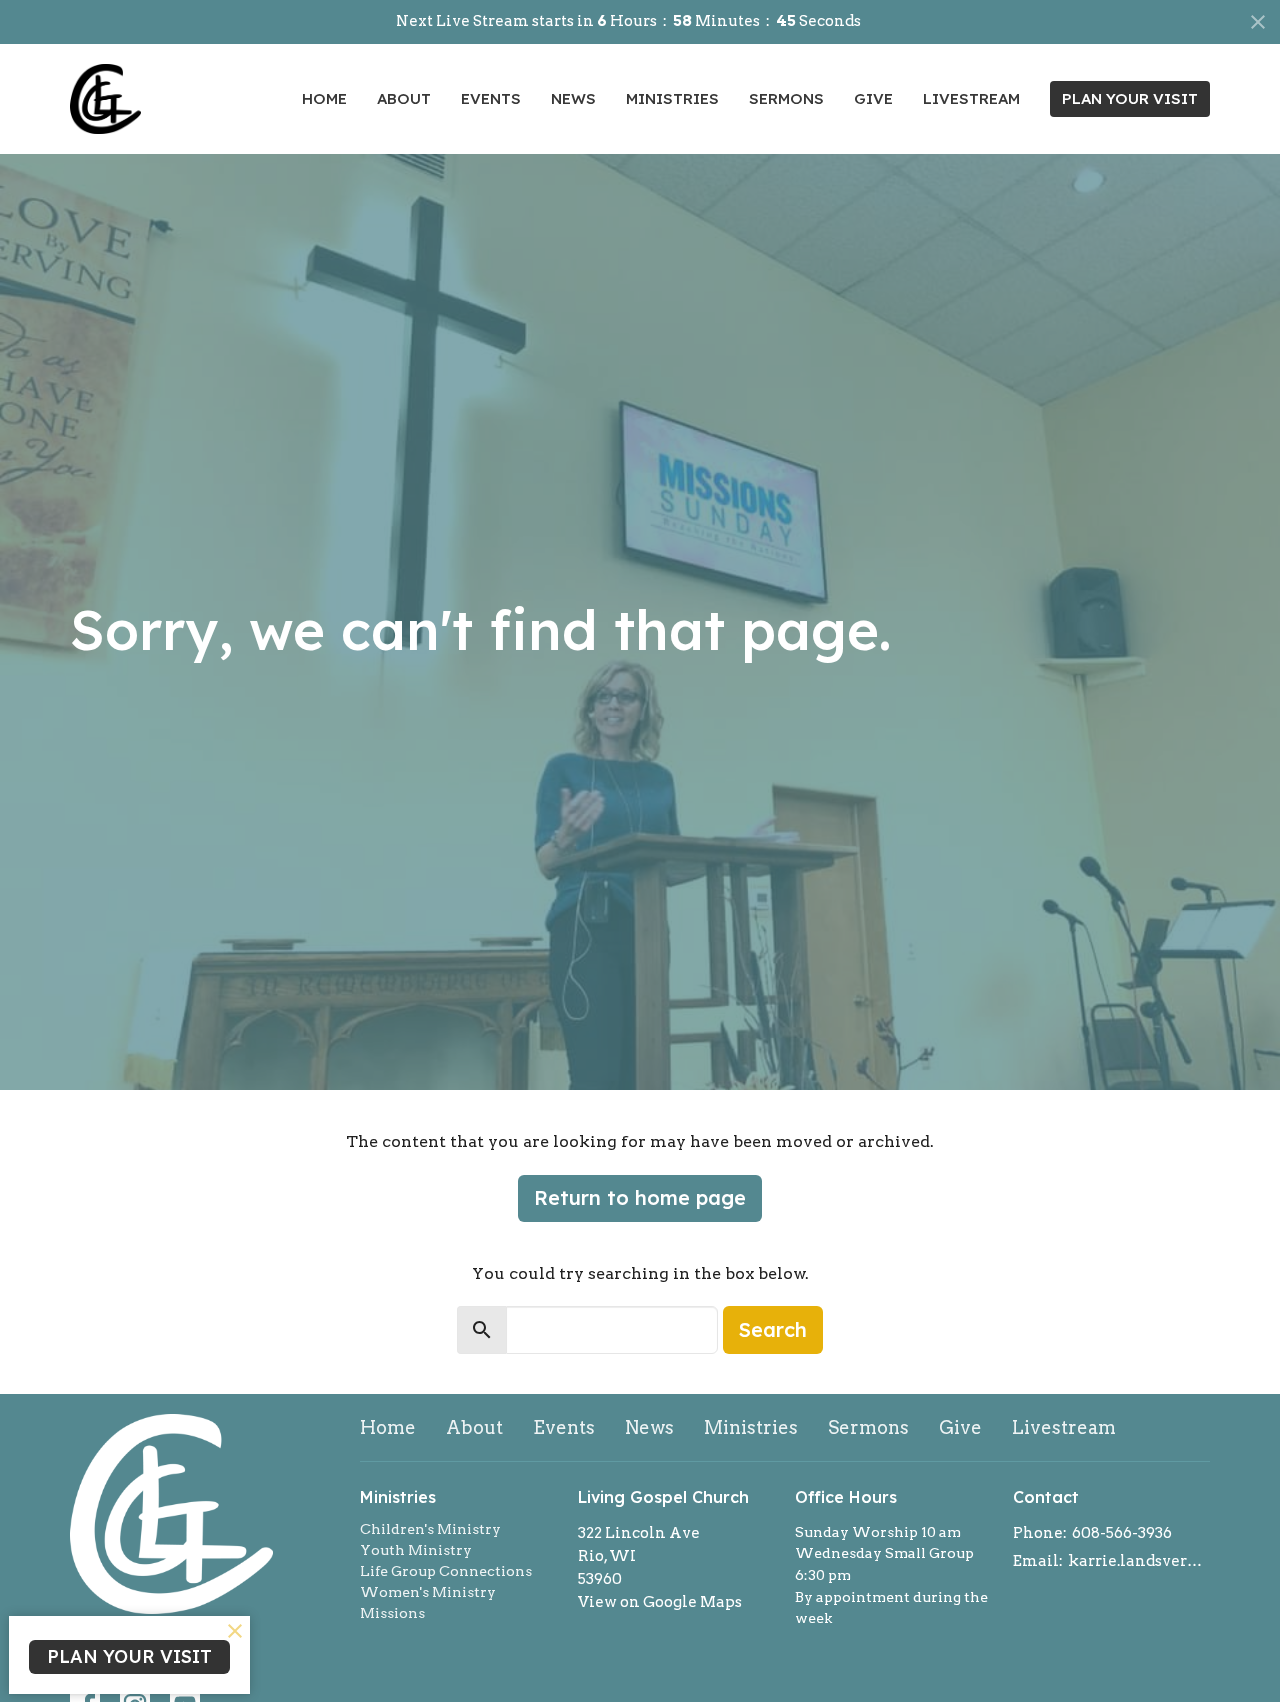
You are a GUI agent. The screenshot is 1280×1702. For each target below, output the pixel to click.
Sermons (786, 98)
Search (773, 1329)
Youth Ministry (416, 1550)
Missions (392, 1613)
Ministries (672, 98)
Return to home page (640, 1197)
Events (491, 98)
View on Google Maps (660, 1602)
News (573, 98)
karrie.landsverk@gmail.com (1139, 1561)
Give (873, 98)
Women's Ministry (428, 1592)
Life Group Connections (446, 1571)
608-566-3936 (1122, 1533)
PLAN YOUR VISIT (1130, 98)
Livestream (971, 98)
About (404, 98)
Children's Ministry (430, 1529)
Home (324, 98)
